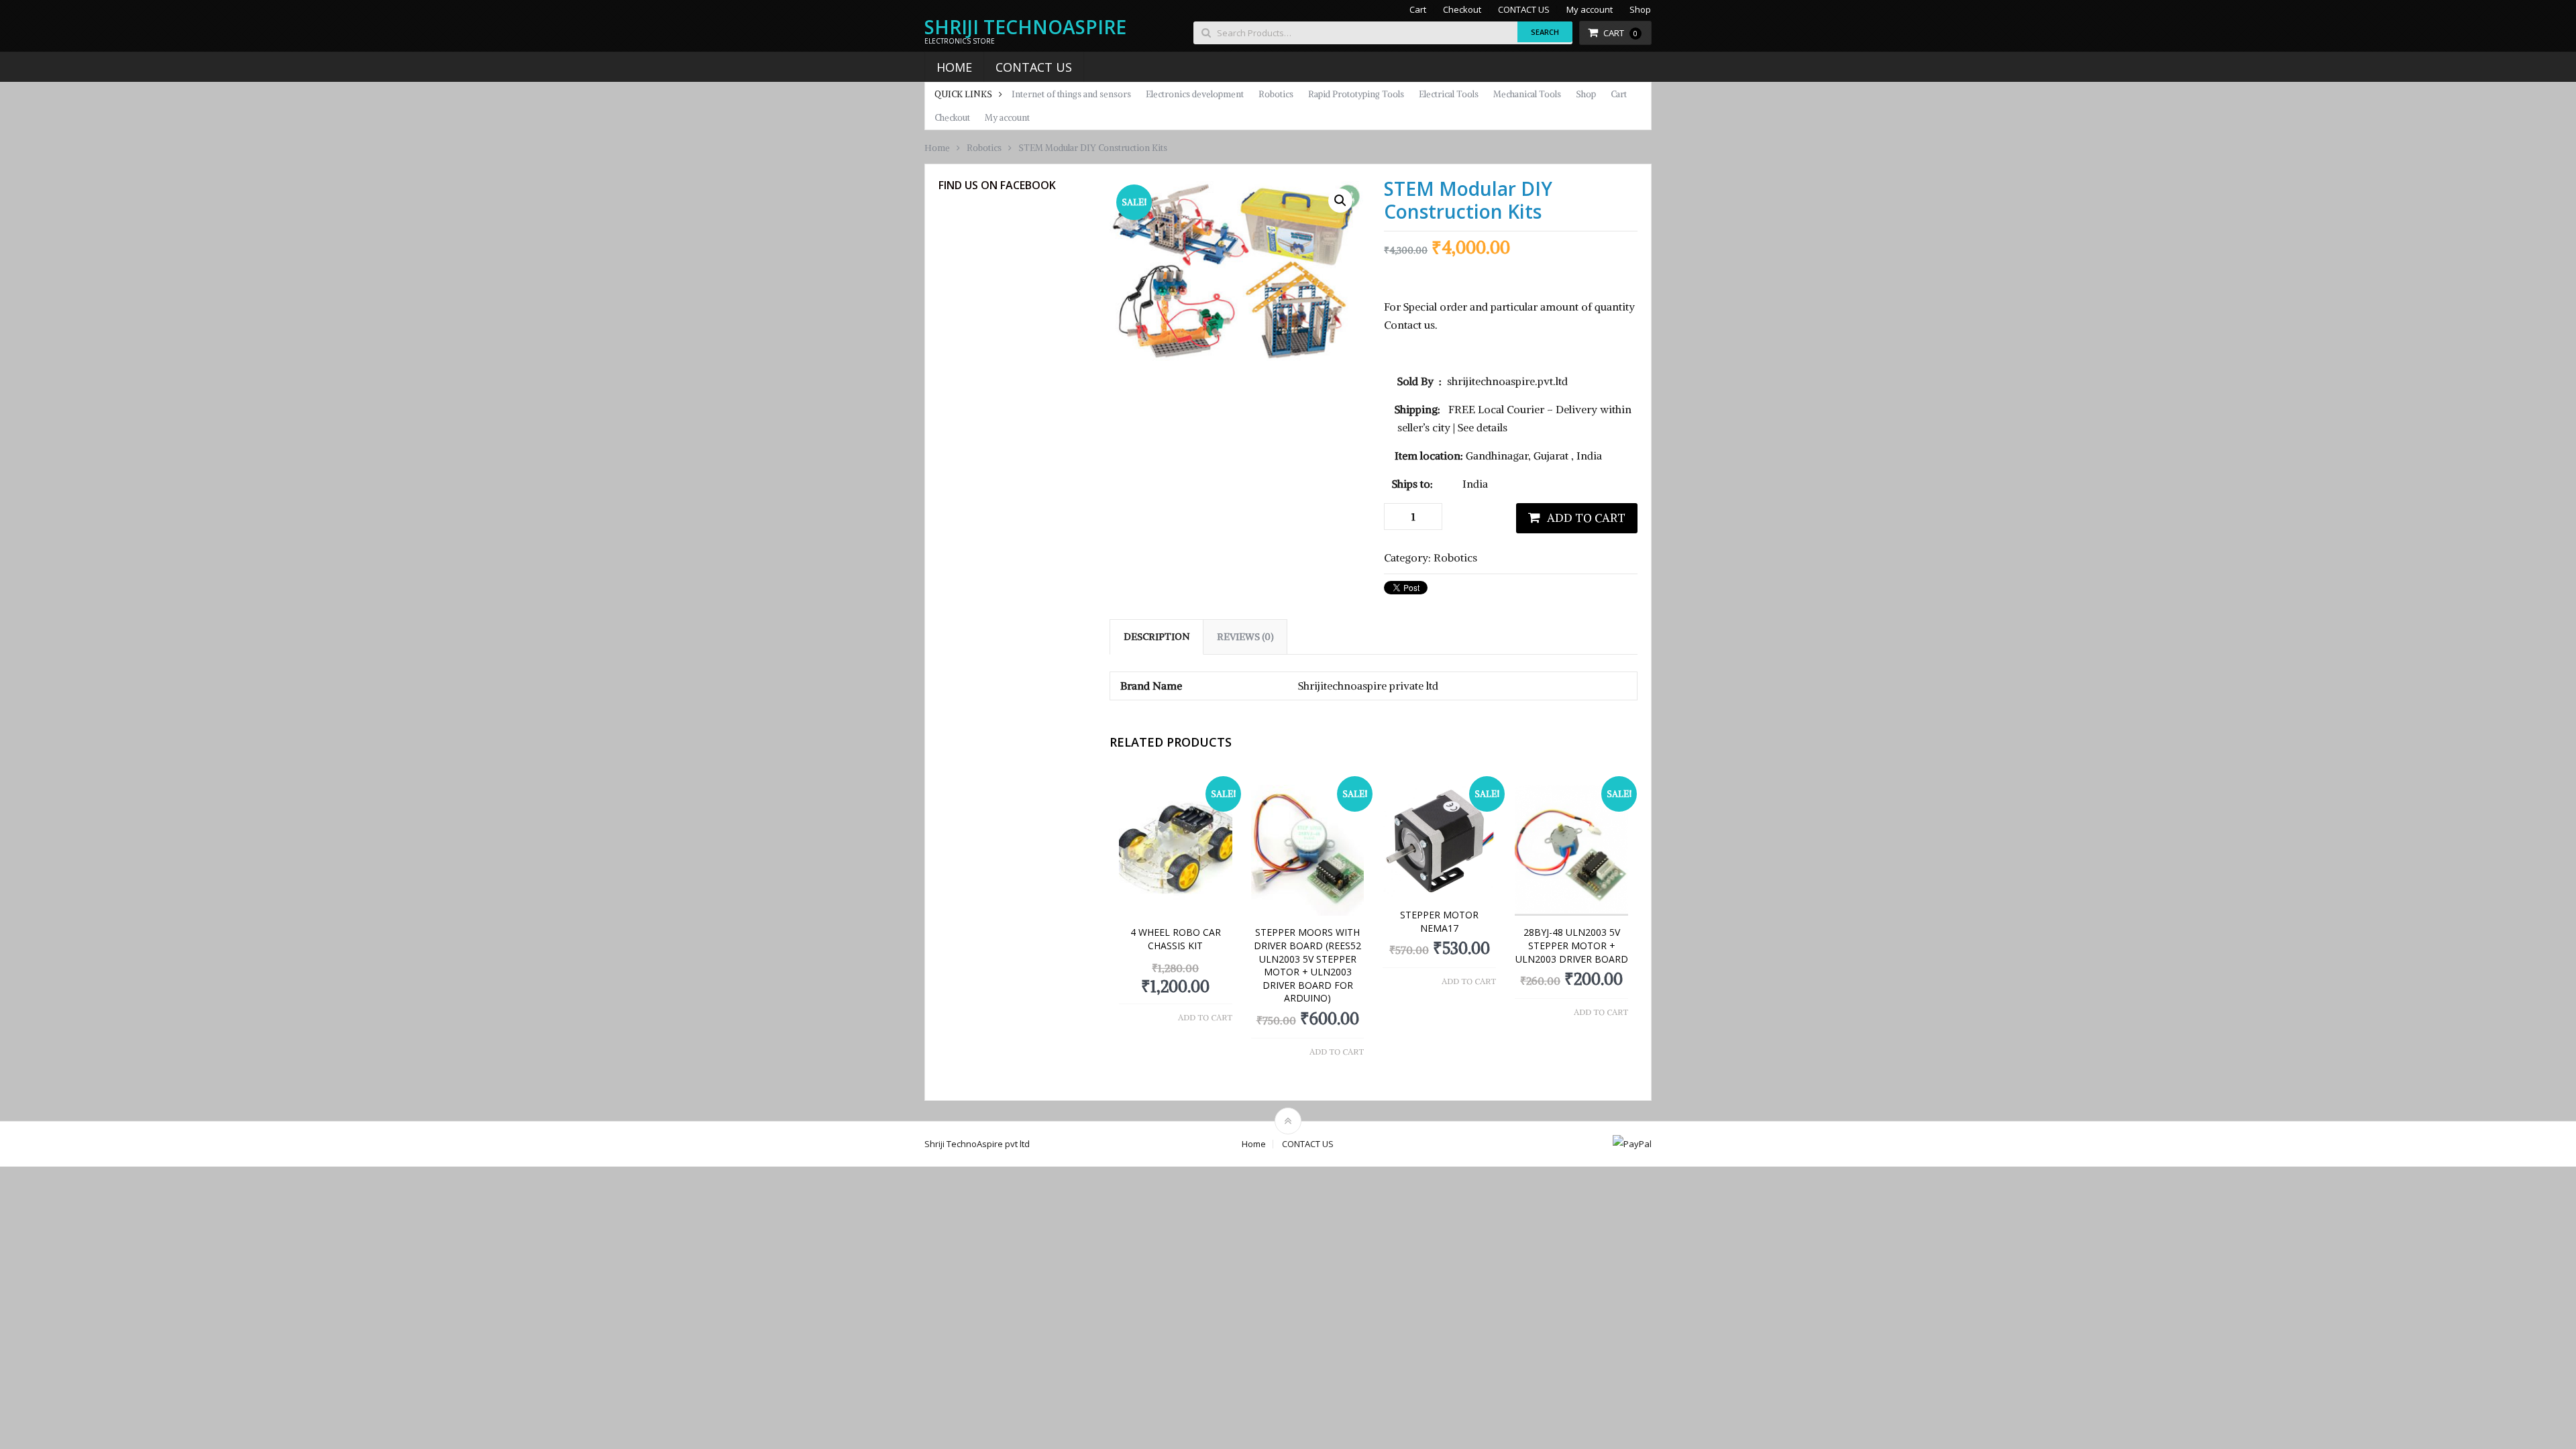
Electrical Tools (1449, 94)
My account (1590, 10)
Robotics (1276, 94)
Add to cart (1586, 518)
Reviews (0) (1245, 637)
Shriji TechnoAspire (1025, 27)
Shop (1640, 10)
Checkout (1462, 10)
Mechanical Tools (1527, 94)
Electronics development (1195, 94)
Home (954, 67)
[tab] (1157, 637)
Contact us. (1411, 325)
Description (1157, 637)
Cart (1418, 10)
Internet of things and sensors (1071, 94)
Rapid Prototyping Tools (1356, 94)
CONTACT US (1524, 10)
